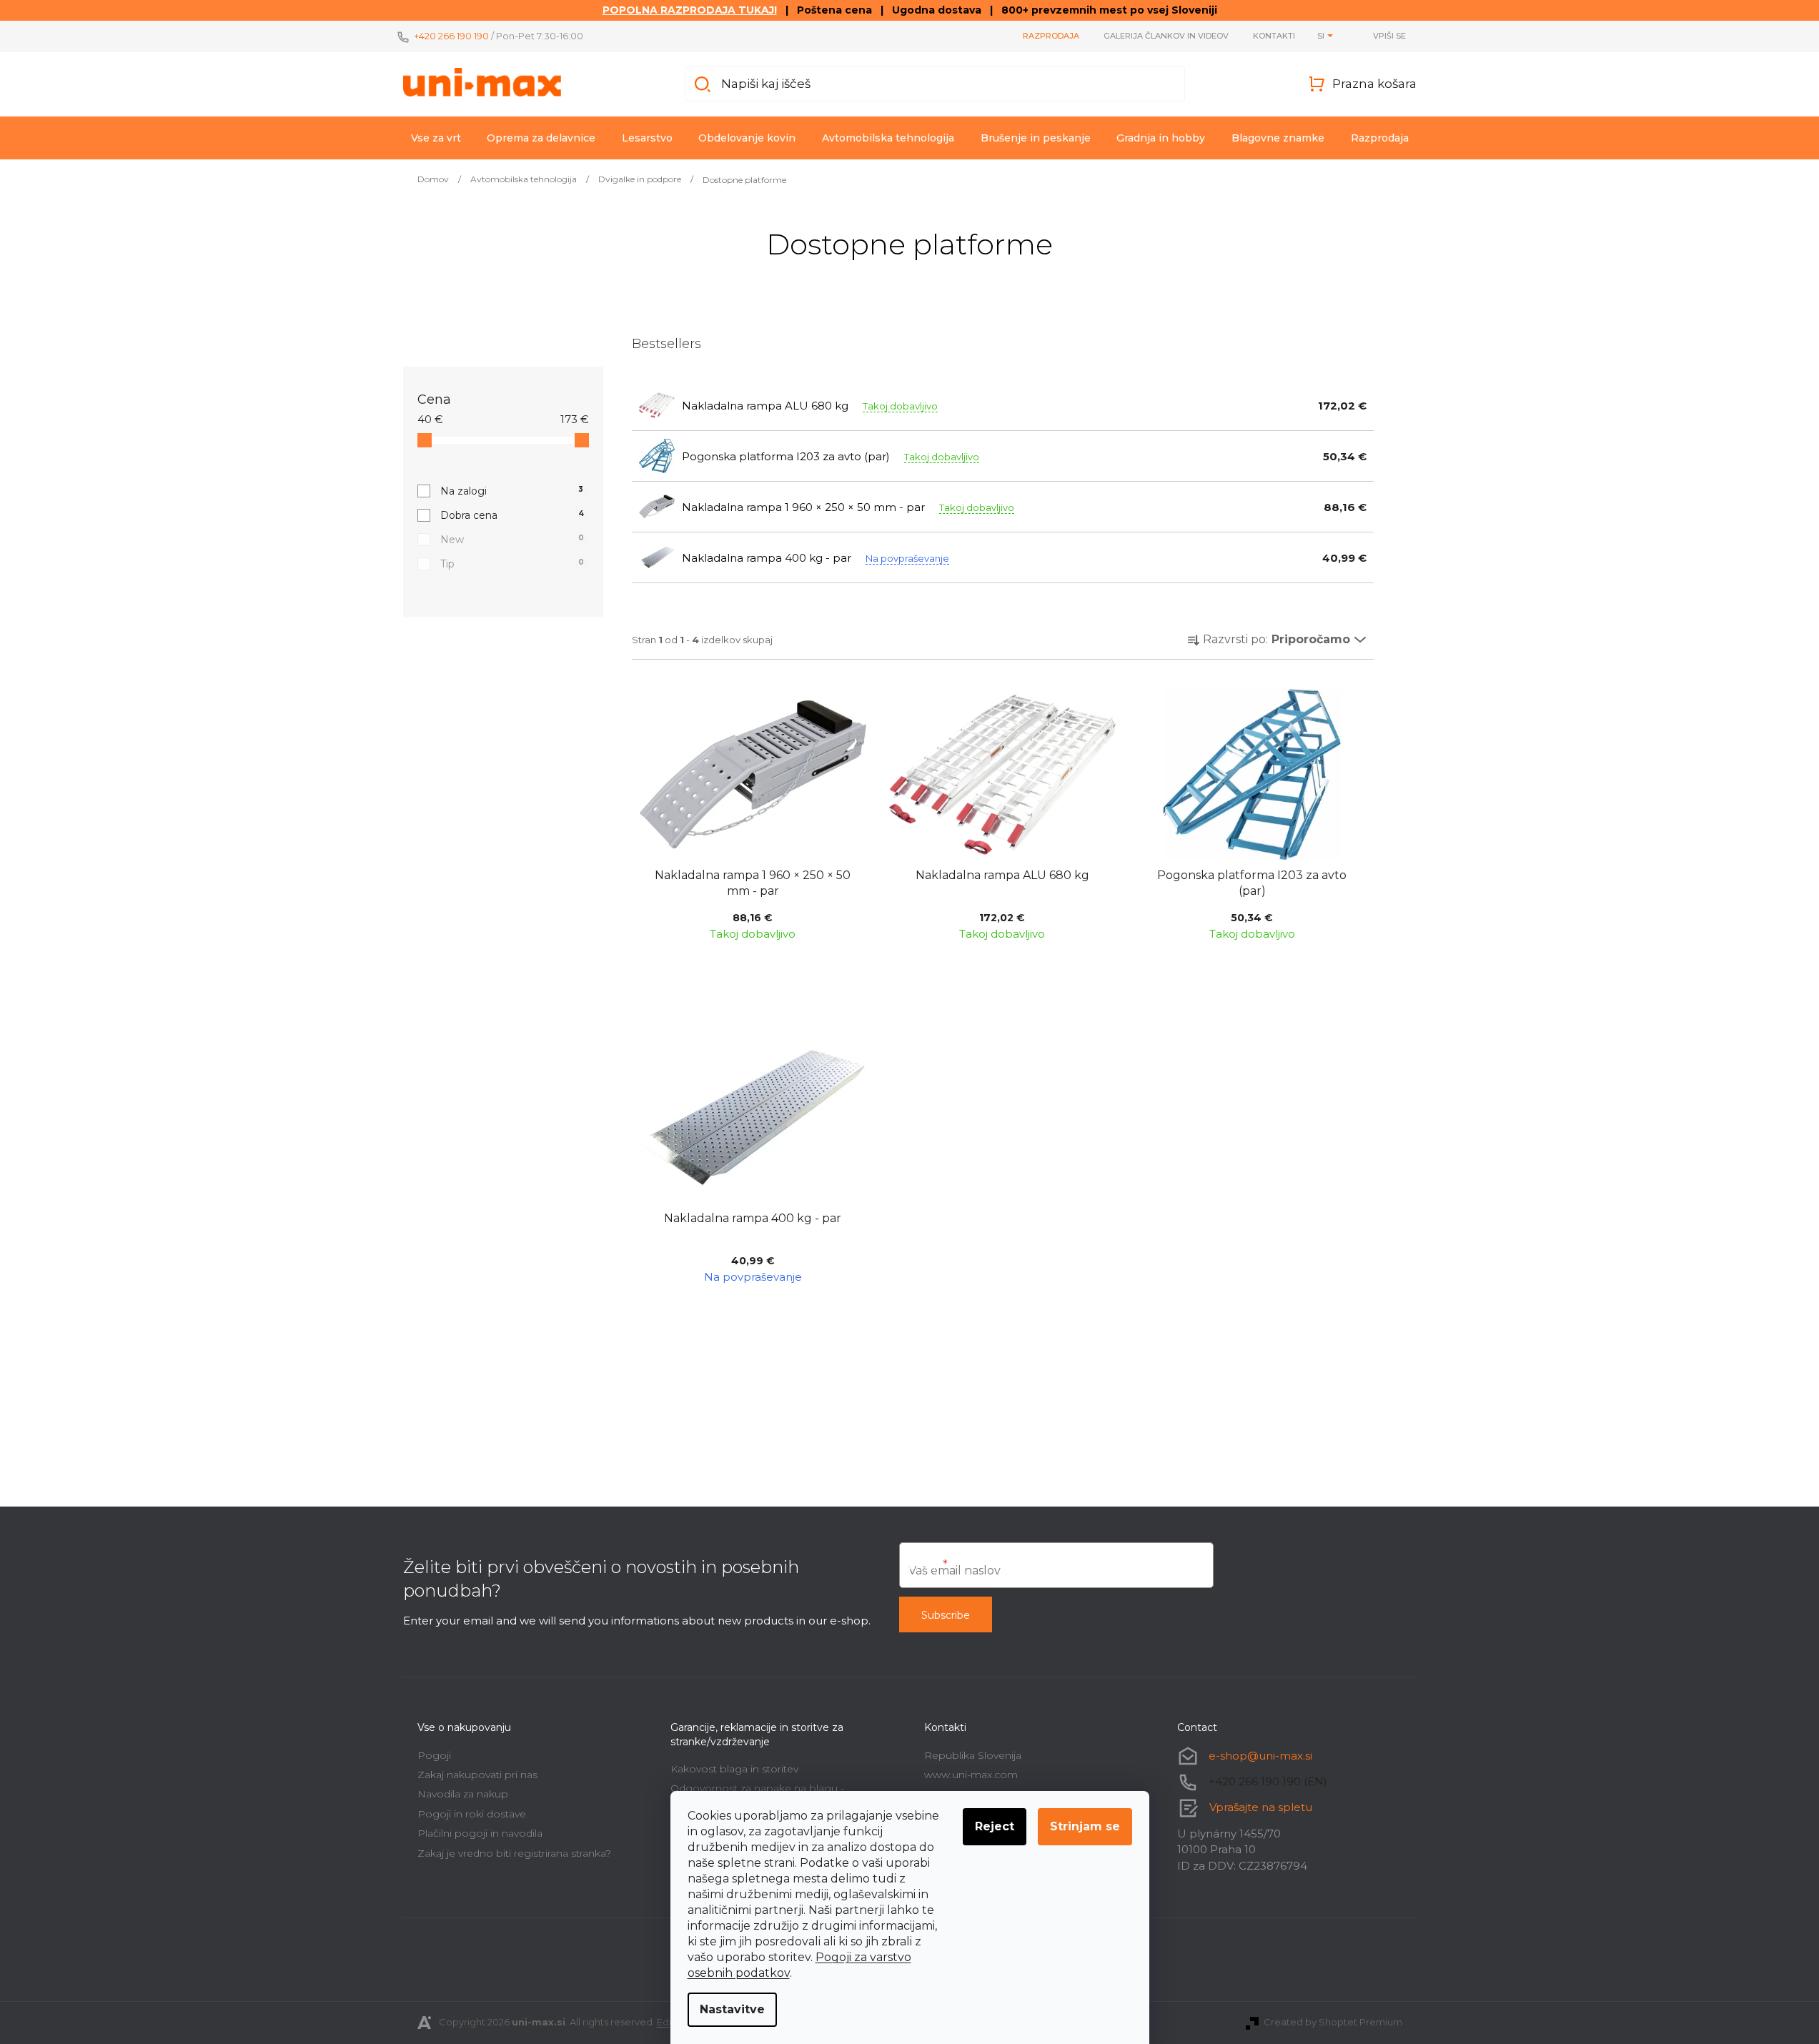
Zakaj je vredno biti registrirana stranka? (514, 1853)
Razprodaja (1051, 36)
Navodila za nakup (463, 1794)
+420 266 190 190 (451, 36)
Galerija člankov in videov (1166, 36)
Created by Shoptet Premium (1333, 2022)
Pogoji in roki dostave (472, 1814)
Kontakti (1274, 36)
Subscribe (946, 1615)
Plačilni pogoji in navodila (480, 1833)
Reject (995, 1826)
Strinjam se (1085, 1826)
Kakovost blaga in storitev (734, 1769)
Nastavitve (732, 2009)
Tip (512, 564)
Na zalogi (512, 491)
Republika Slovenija (973, 1755)
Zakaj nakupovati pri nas (477, 1775)
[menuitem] (436, 138)
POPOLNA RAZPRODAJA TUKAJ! (690, 10)
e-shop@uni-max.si (1260, 1756)
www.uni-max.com (971, 1775)
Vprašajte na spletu (1261, 1807)
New (512, 540)
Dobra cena (512, 515)
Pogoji (434, 1755)
